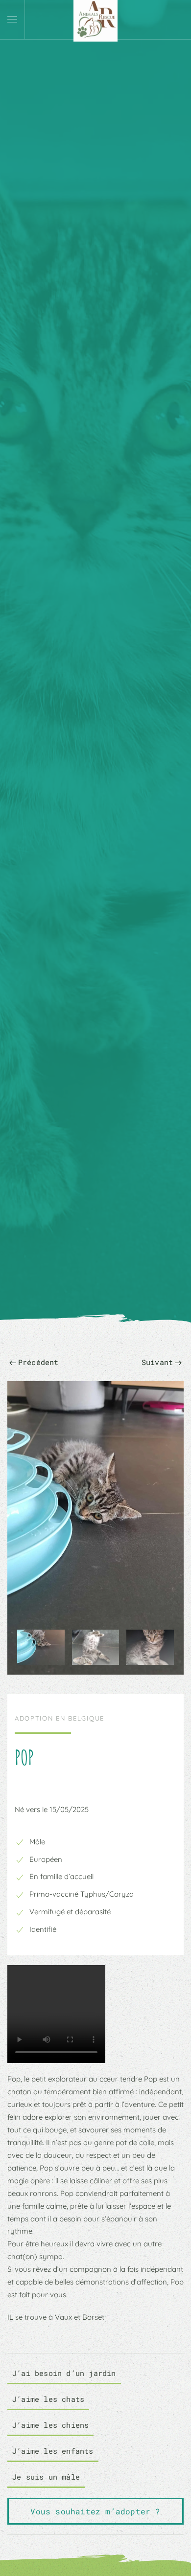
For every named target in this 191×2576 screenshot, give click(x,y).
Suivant (157, 1362)
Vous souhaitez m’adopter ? (95, 2511)
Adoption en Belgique (60, 1718)
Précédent (38, 1362)
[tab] (41, 1647)
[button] (12, 20)
